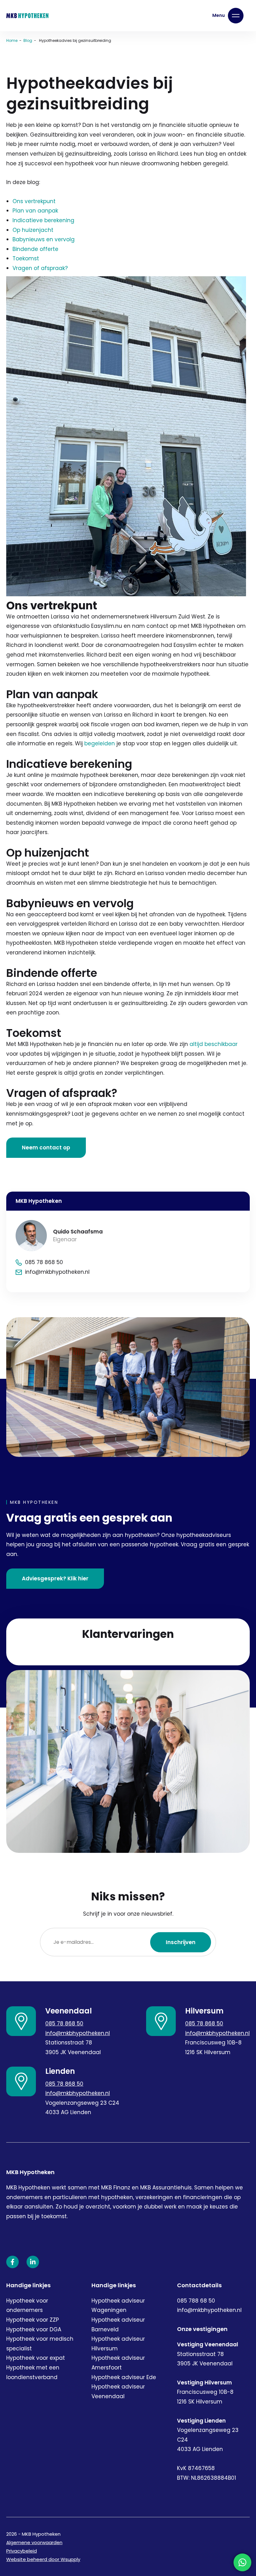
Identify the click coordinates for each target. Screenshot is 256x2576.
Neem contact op (46, 1148)
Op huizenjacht (33, 230)
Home (12, 40)
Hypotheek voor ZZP (33, 2320)
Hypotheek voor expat (36, 2358)
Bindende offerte (35, 249)
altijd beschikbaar (214, 1044)
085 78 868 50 (64, 2023)
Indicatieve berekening (43, 220)
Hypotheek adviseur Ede (124, 2377)
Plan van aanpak (35, 211)
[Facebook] (12, 2262)
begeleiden (100, 743)
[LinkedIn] (33, 2262)
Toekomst (26, 258)
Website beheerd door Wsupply (43, 2559)
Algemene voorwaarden (34, 2542)
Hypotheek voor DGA (34, 2329)
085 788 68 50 (196, 2301)
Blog (28, 40)
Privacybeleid (22, 2551)
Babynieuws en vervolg (44, 239)
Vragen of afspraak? (40, 268)
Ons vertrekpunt (34, 201)
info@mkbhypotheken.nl (78, 2033)
